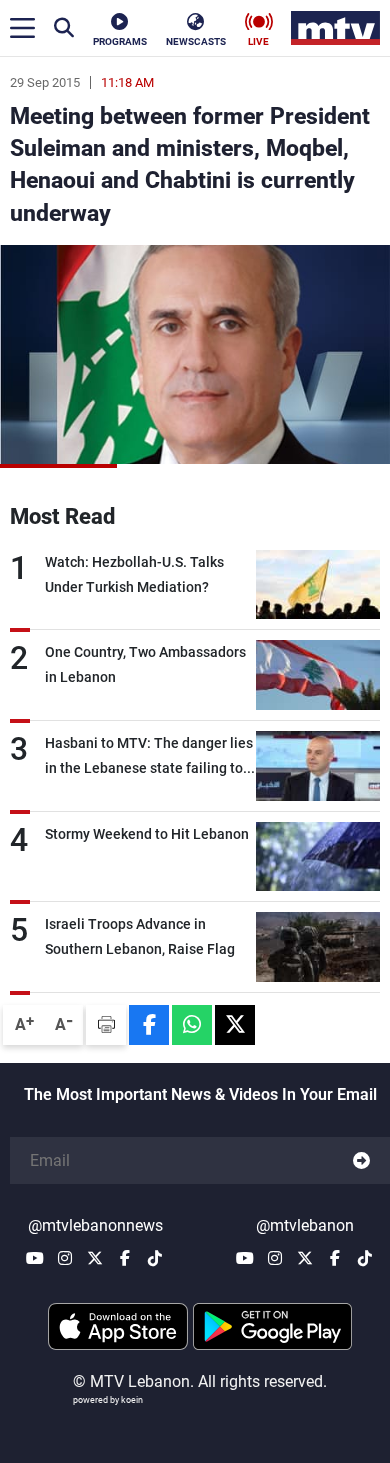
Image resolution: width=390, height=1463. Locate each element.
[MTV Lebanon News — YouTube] (35, 1258)
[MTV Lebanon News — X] (95, 1258)
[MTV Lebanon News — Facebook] (125, 1258)
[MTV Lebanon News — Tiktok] (155, 1258)
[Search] (64, 28)
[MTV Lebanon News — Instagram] (65, 1258)
